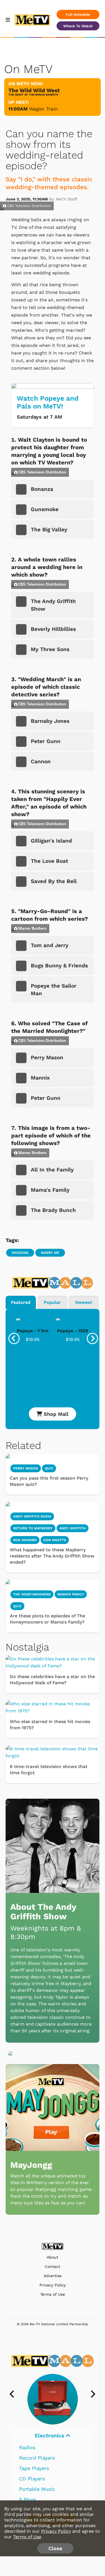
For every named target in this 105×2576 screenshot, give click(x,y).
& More (27, 2499)
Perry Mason (26, 1468)
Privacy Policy (53, 2285)
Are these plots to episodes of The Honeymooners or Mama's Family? (47, 1619)
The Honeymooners (32, 1594)
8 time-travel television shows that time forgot (49, 1770)
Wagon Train (44, 109)
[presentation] (14, 1338)
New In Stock (35, 2479)
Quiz (49, 1468)
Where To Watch (78, 26)
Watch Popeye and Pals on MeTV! (48, 402)
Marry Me (50, 1253)
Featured (21, 1302)
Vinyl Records (36, 2447)
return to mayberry (33, 1528)
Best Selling (34, 2468)
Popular (52, 1302)
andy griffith (73, 1528)
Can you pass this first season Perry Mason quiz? (49, 1481)
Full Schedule (78, 14)
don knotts (55, 1540)
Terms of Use (53, 2294)
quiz (17, 1606)
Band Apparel (35, 2489)
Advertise (53, 2276)
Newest (84, 1302)
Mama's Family (71, 1594)
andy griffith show (32, 1516)
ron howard (25, 1540)
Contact (53, 2267)
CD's (24, 2458)
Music (50, 2436)
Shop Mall (55, 1414)
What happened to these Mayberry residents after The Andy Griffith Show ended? (52, 1556)
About (53, 2257)
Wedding (20, 1253)
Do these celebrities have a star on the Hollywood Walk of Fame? (52, 1680)
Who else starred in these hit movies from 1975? (50, 1725)
